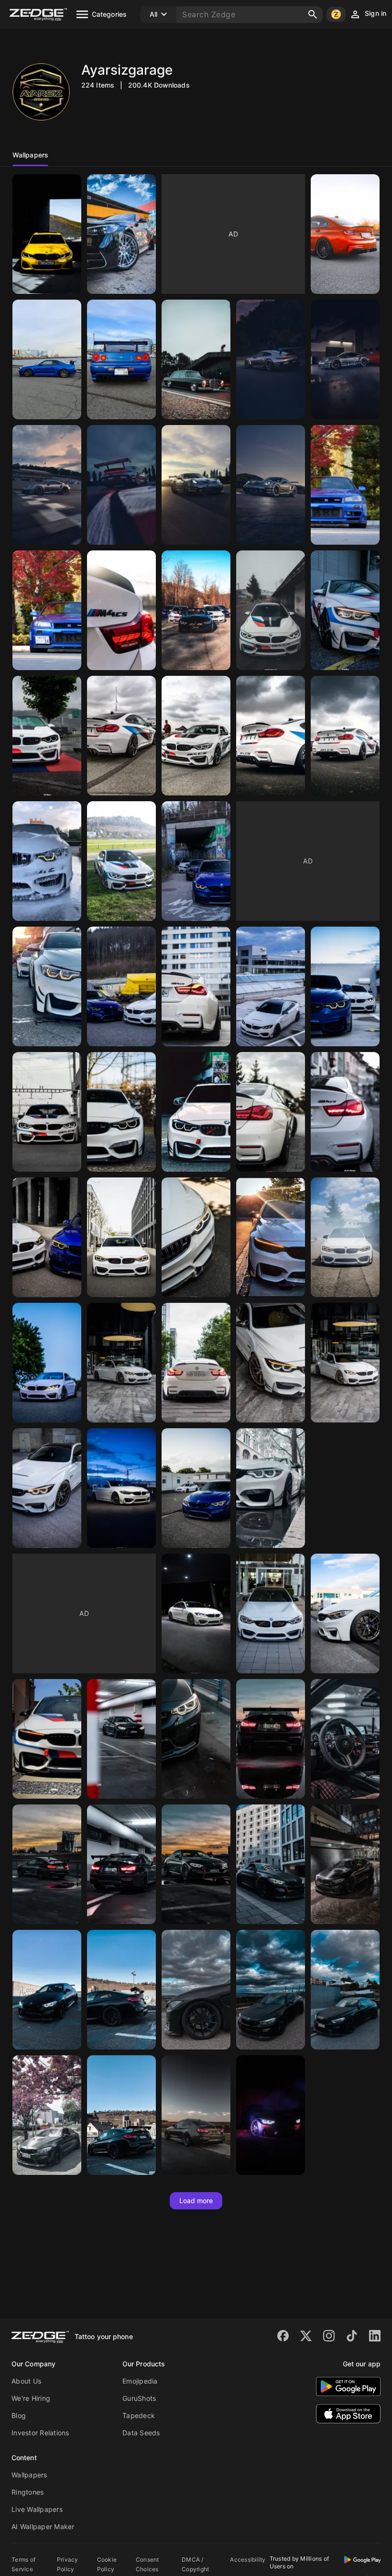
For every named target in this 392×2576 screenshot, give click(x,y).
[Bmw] (196, 610)
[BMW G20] (47, 234)
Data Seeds (141, 2433)
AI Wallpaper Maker (43, 2526)
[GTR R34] (47, 359)
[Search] (313, 14)
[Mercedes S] (121, 234)
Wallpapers (29, 2475)
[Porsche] (271, 359)
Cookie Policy (107, 2564)
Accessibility (248, 2559)
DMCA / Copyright (195, 2564)
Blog (19, 2415)
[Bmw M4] (121, 1739)
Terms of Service (23, 2564)
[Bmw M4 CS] (121, 610)
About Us (26, 2381)
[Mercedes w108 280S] (196, 359)
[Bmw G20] (345, 234)
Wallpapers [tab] (30, 155)
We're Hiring (31, 2398)
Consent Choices (147, 2564)
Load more (196, 2201)
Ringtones (27, 2492)
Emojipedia (140, 2381)
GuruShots (139, 2398)
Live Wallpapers (37, 2509)
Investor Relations (40, 2433)
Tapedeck (139, 2415)
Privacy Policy (68, 2564)
